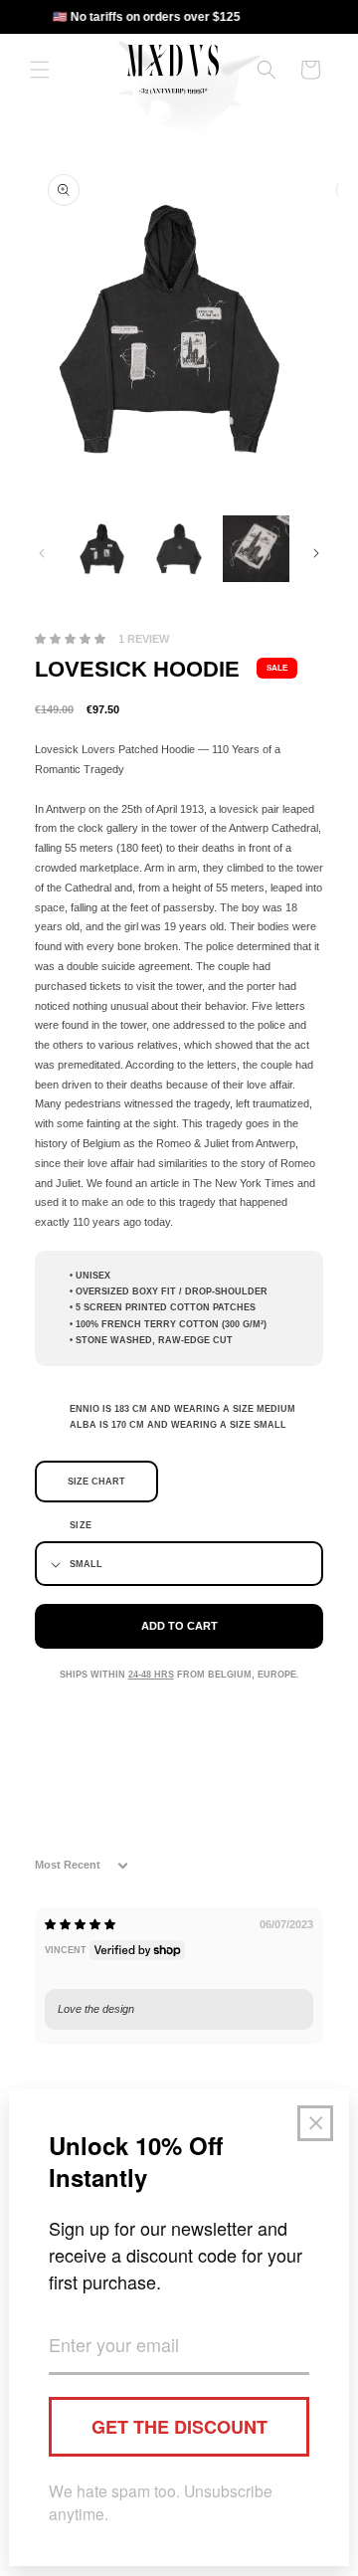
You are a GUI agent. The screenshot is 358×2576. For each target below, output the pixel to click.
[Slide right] (316, 553)
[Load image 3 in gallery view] (256, 549)
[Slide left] (42, 553)
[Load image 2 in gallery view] (179, 549)
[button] (40, 70)
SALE (277, 668)
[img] (80, 1924)
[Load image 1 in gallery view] (102, 549)
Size (81, 1525)
